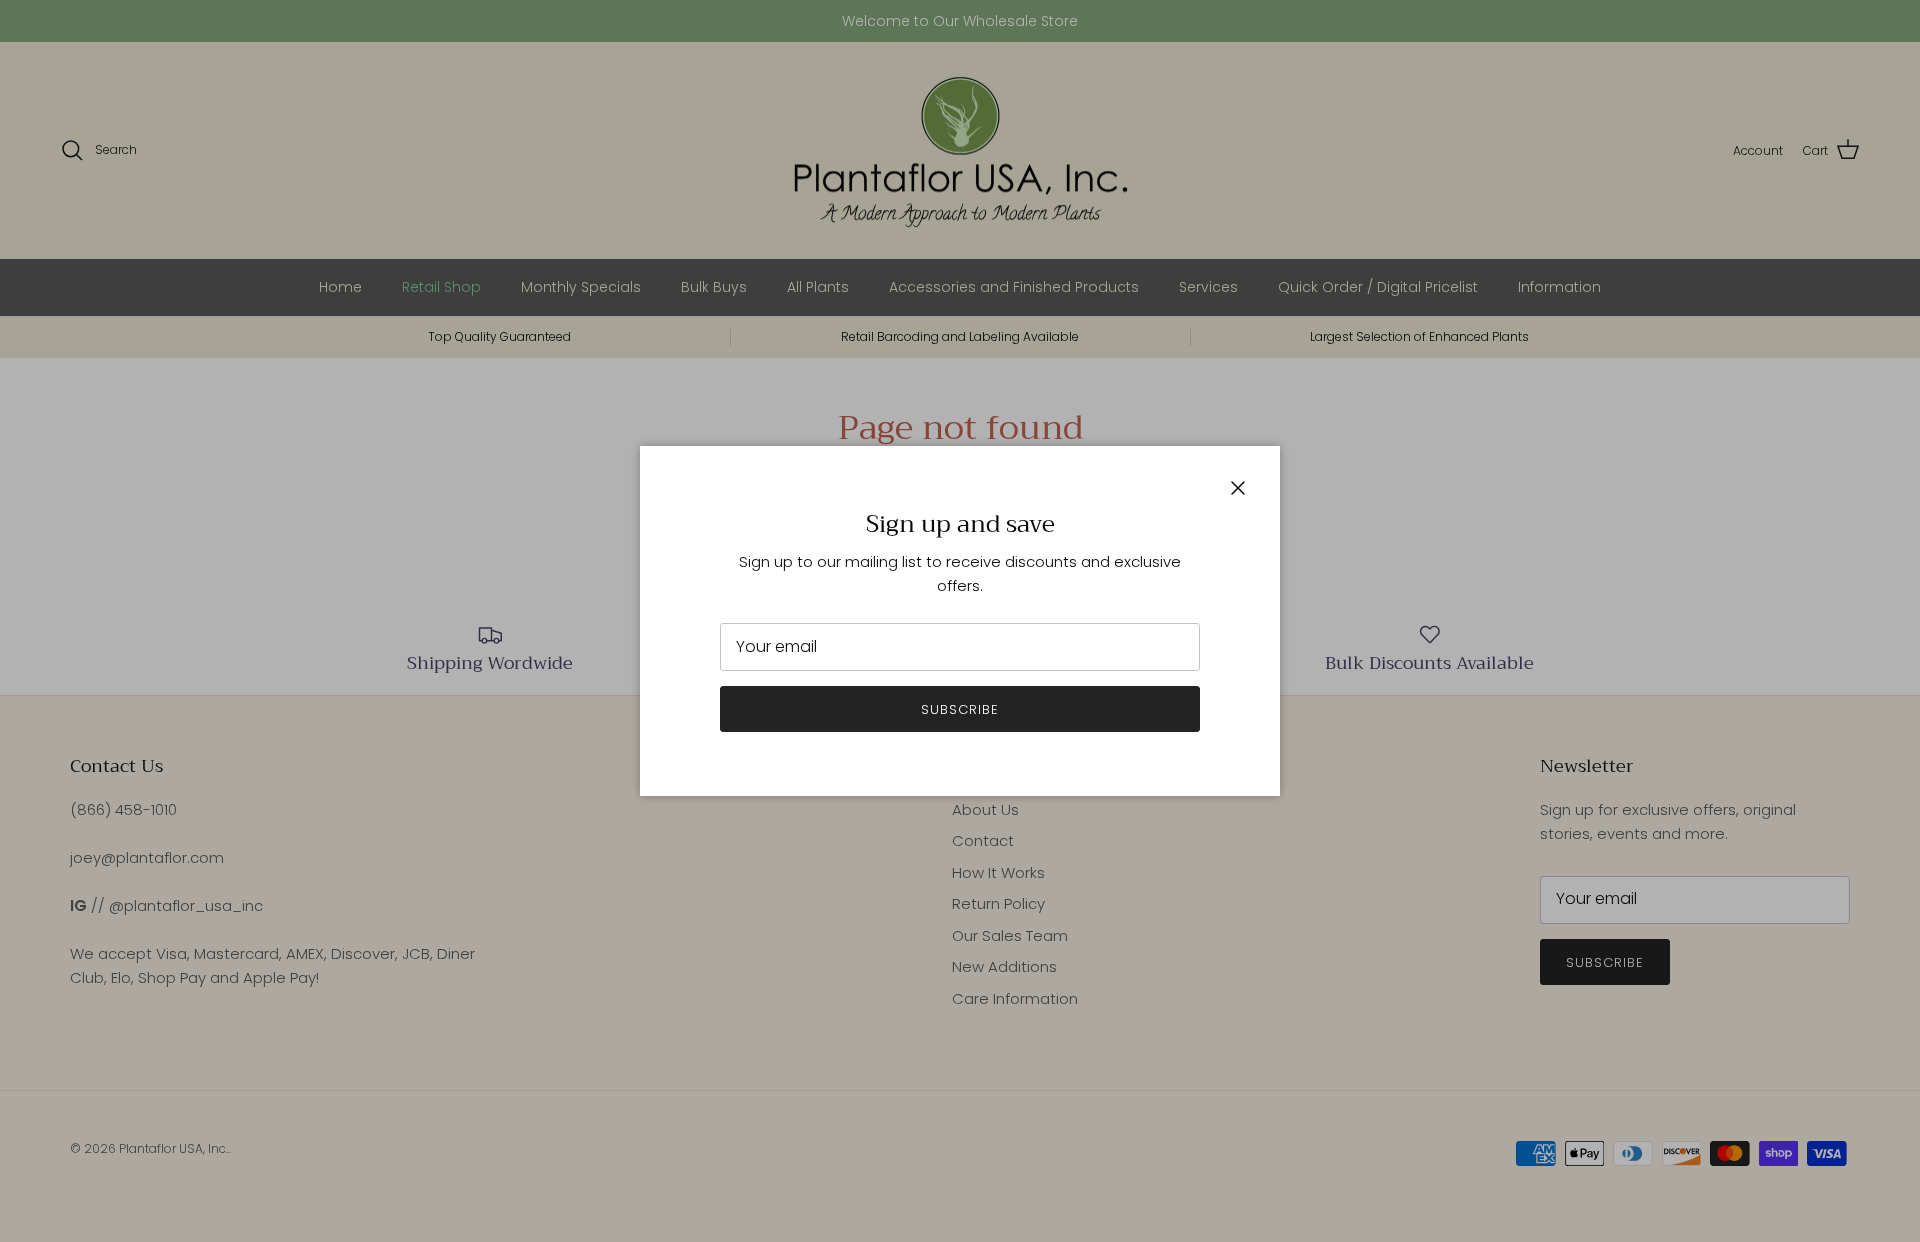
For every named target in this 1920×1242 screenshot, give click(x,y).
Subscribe (960, 709)
